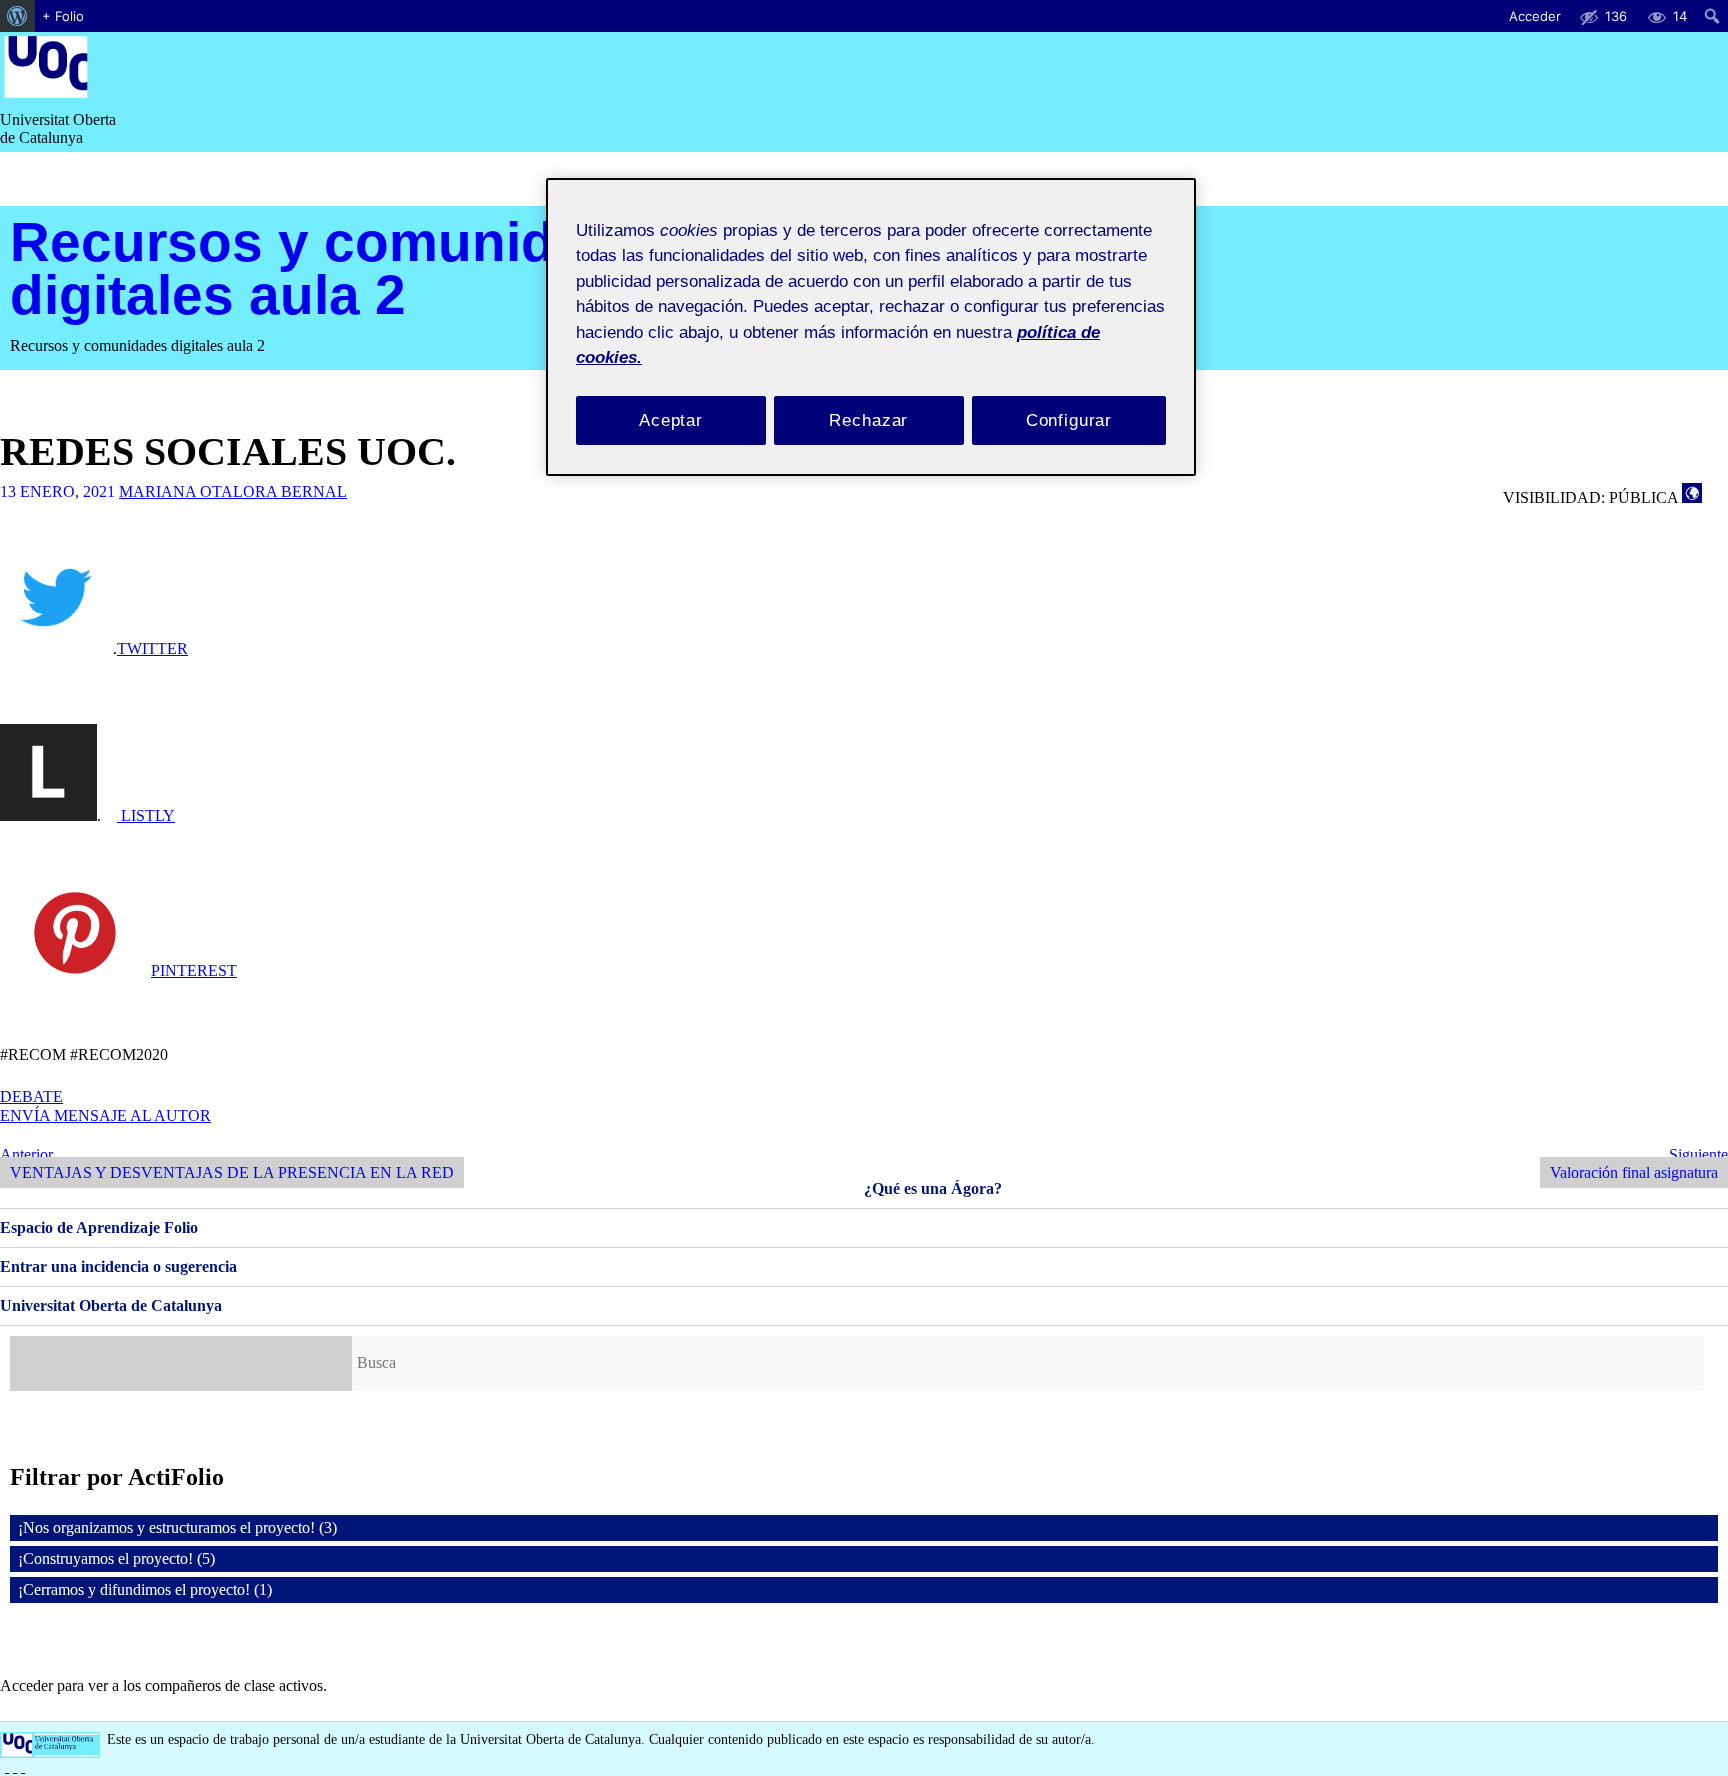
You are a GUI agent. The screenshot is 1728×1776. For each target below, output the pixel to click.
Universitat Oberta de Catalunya (111, 1305)
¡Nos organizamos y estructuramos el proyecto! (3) (177, 1527)
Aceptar (671, 420)
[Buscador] (181, 1363)
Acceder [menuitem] (1535, 16)
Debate (31, 1096)
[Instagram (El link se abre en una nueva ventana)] (15, 1766)
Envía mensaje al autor (105, 1115)
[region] (871, 327)
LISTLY (146, 815)
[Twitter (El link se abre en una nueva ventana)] (23, 1766)
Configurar (1069, 420)
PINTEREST (194, 970)
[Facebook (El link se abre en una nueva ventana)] (7, 1766)
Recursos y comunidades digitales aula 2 (346, 268)
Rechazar (868, 420)
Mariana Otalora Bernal (233, 491)
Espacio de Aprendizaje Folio (99, 1227)
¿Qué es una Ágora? (933, 1188)
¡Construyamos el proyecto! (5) (116, 1558)
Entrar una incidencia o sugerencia (118, 1266)
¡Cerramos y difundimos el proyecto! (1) (145, 1589)
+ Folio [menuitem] (63, 16)
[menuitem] (17, 16)
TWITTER (152, 648)
